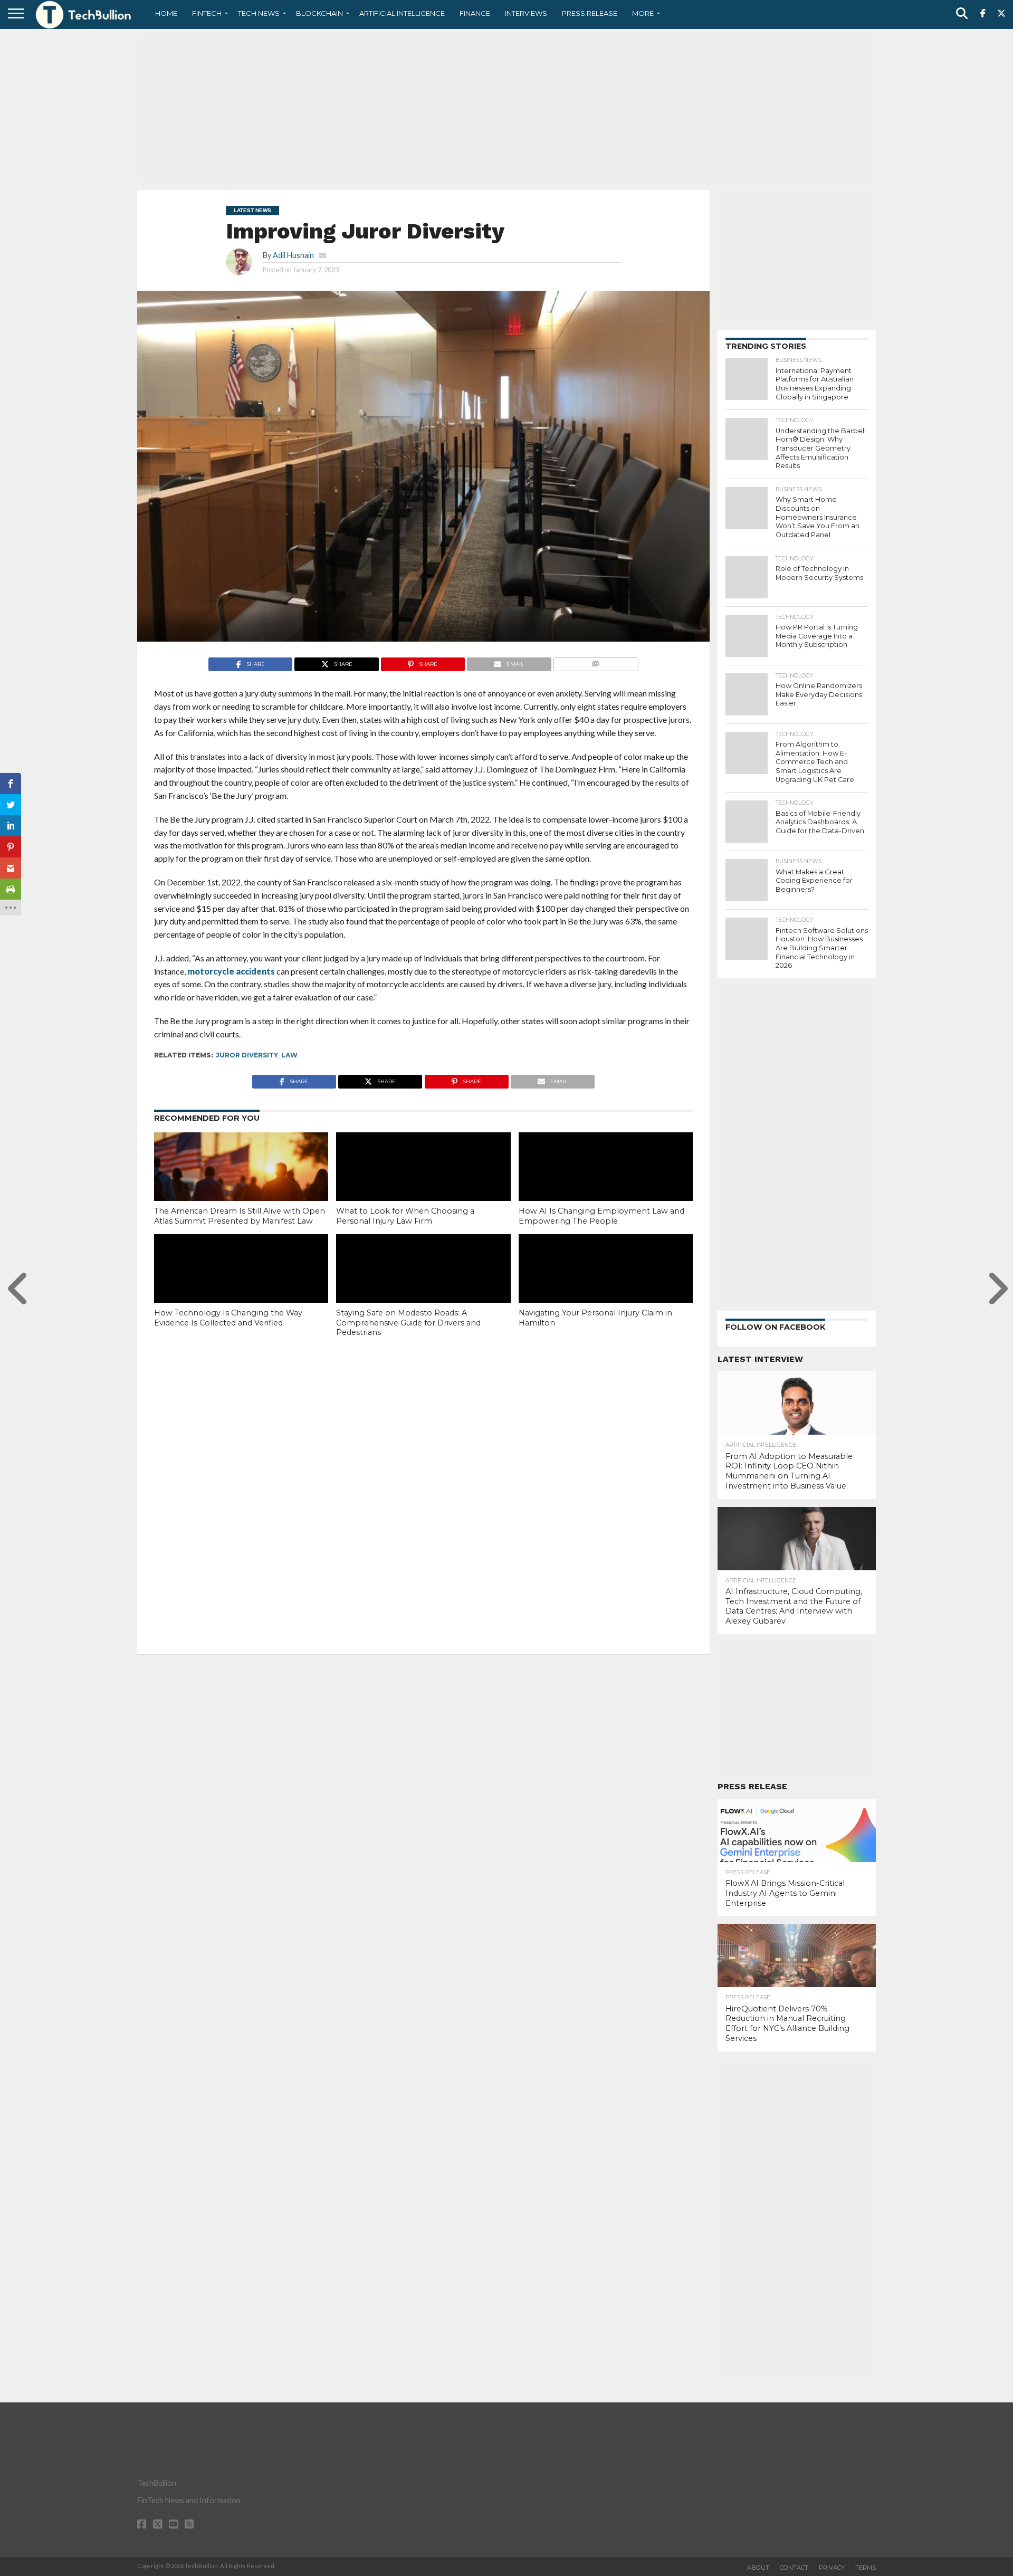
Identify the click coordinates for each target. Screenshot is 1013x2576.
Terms (866, 2568)
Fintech (207, 13)
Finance (475, 13)
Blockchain (319, 13)
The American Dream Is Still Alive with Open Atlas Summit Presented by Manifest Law (240, 1216)
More (643, 13)
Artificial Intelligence (402, 13)
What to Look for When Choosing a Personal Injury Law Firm (405, 1216)
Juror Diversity (247, 1055)
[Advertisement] (506, 108)
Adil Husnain (293, 255)
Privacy (832, 2568)
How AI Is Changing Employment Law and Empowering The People (601, 1216)
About (758, 2568)
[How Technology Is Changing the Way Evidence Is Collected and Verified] (241, 1286)
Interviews (526, 13)
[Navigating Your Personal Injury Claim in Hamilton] (606, 1286)
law (289, 1055)
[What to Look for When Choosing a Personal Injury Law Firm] (423, 1185)
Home (166, 13)
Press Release (590, 13)
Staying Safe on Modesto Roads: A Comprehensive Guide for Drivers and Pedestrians (408, 1323)
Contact (794, 2568)
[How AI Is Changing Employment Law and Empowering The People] (606, 1185)
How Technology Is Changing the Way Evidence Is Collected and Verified (228, 1318)
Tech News (259, 13)
